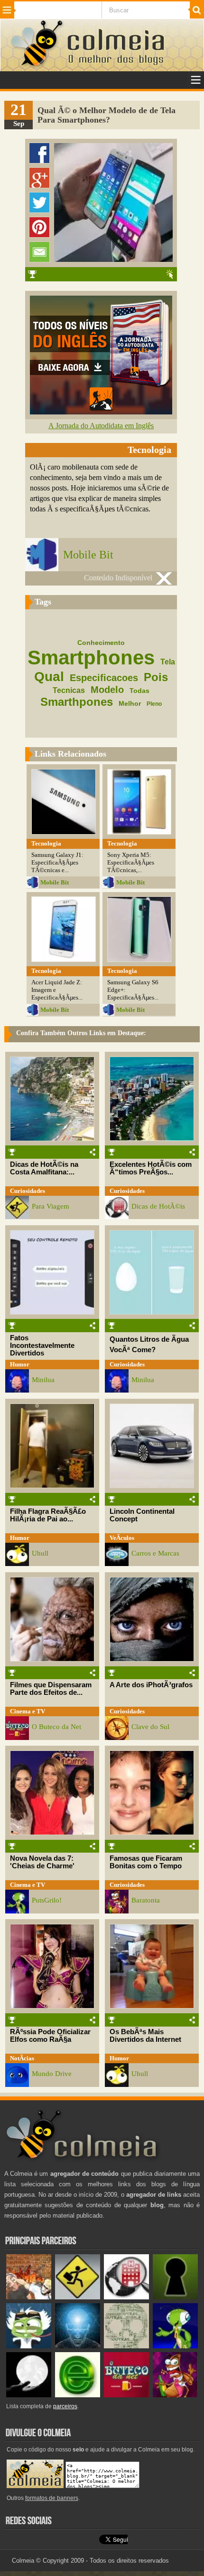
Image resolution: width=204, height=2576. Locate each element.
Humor (20, 1364)
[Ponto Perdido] (175, 2297)
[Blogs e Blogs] (78, 2395)
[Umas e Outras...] (126, 2346)
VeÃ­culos (122, 1538)
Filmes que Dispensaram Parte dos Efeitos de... (51, 1689)
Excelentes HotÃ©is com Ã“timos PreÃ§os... (151, 1168)
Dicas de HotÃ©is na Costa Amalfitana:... (44, 1168)
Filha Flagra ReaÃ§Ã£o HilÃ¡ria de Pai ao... (48, 1515)
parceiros (65, 2406)
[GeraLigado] (29, 2346)
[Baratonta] (175, 2395)
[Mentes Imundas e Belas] (29, 2395)
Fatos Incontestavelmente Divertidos (42, 1346)
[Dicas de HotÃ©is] (126, 2297)
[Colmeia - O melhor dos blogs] (37, 66)
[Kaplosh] (29, 2297)
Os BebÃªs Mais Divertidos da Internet (145, 2036)
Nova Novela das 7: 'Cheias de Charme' (42, 1862)
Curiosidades (28, 1191)
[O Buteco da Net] (126, 2395)
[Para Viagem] (78, 2297)
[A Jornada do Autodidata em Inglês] (101, 412)
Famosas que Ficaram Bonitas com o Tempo (146, 1862)
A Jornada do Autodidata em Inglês (101, 426)
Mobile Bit (88, 555)
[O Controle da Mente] (78, 2346)
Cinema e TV (28, 1711)
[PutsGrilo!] (175, 2346)
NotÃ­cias (22, 2058)
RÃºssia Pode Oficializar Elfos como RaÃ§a (50, 2036)
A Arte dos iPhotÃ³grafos (151, 1685)
